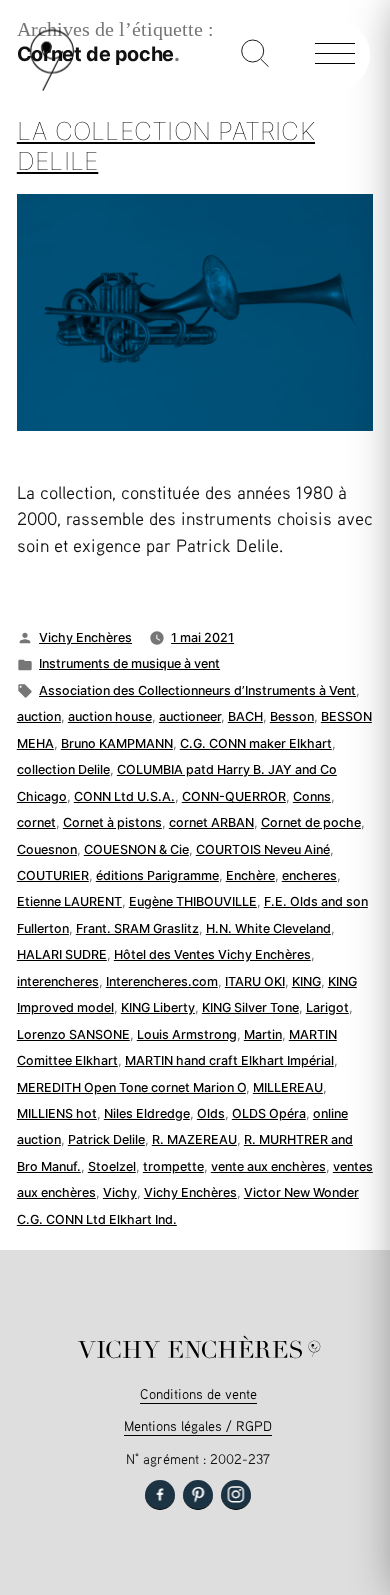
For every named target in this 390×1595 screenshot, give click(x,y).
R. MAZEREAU (194, 1139)
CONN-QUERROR (234, 796)
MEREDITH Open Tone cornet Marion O (131, 1087)
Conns (312, 796)
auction (39, 716)
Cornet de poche (311, 822)
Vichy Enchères (85, 637)
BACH (245, 716)
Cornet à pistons (112, 822)
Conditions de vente (198, 1393)
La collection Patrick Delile (166, 146)
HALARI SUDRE (62, 954)
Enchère (250, 875)
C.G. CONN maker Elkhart (256, 743)
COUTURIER (53, 875)
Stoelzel (112, 1166)
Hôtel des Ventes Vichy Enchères (212, 954)
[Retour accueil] (52, 86)
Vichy (120, 1192)
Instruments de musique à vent (129, 663)
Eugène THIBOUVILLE (193, 901)
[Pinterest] (198, 1495)
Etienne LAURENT (69, 901)
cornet (36, 822)
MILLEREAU (288, 1087)
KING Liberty (158, 1007)
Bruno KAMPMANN (117, 743)
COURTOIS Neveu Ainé (263, 849)
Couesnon (47, 849)
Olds (211, 1113)
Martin (263, 1034)
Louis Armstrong (187, 1034)
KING (306, 981)
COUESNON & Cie (136, 849)
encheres (309, 875)
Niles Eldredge (147, 1113)
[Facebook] (160, 1495)
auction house (110, 716)
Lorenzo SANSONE (73, 1034)
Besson (292, 716)
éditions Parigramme (157, 875)
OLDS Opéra (269, 1113)
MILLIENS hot (57, 1113)
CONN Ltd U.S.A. (124, 796)
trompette (173, 1166)
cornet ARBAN (211, 822)
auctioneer (190, 716)
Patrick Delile (106, 1139)
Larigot (327, 1007)
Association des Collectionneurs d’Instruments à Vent (197, 690)
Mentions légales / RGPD (198, 1425)
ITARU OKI (255, 981)
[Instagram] (236, 1495)
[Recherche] (255, 55)
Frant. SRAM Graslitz (137, 928)
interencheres (58, 981)
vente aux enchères (268, 1166)
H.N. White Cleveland (268, 928)
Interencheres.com (162, 981)
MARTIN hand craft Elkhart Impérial (229, 1060)
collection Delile (63, 769)
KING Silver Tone (250, 1007)
